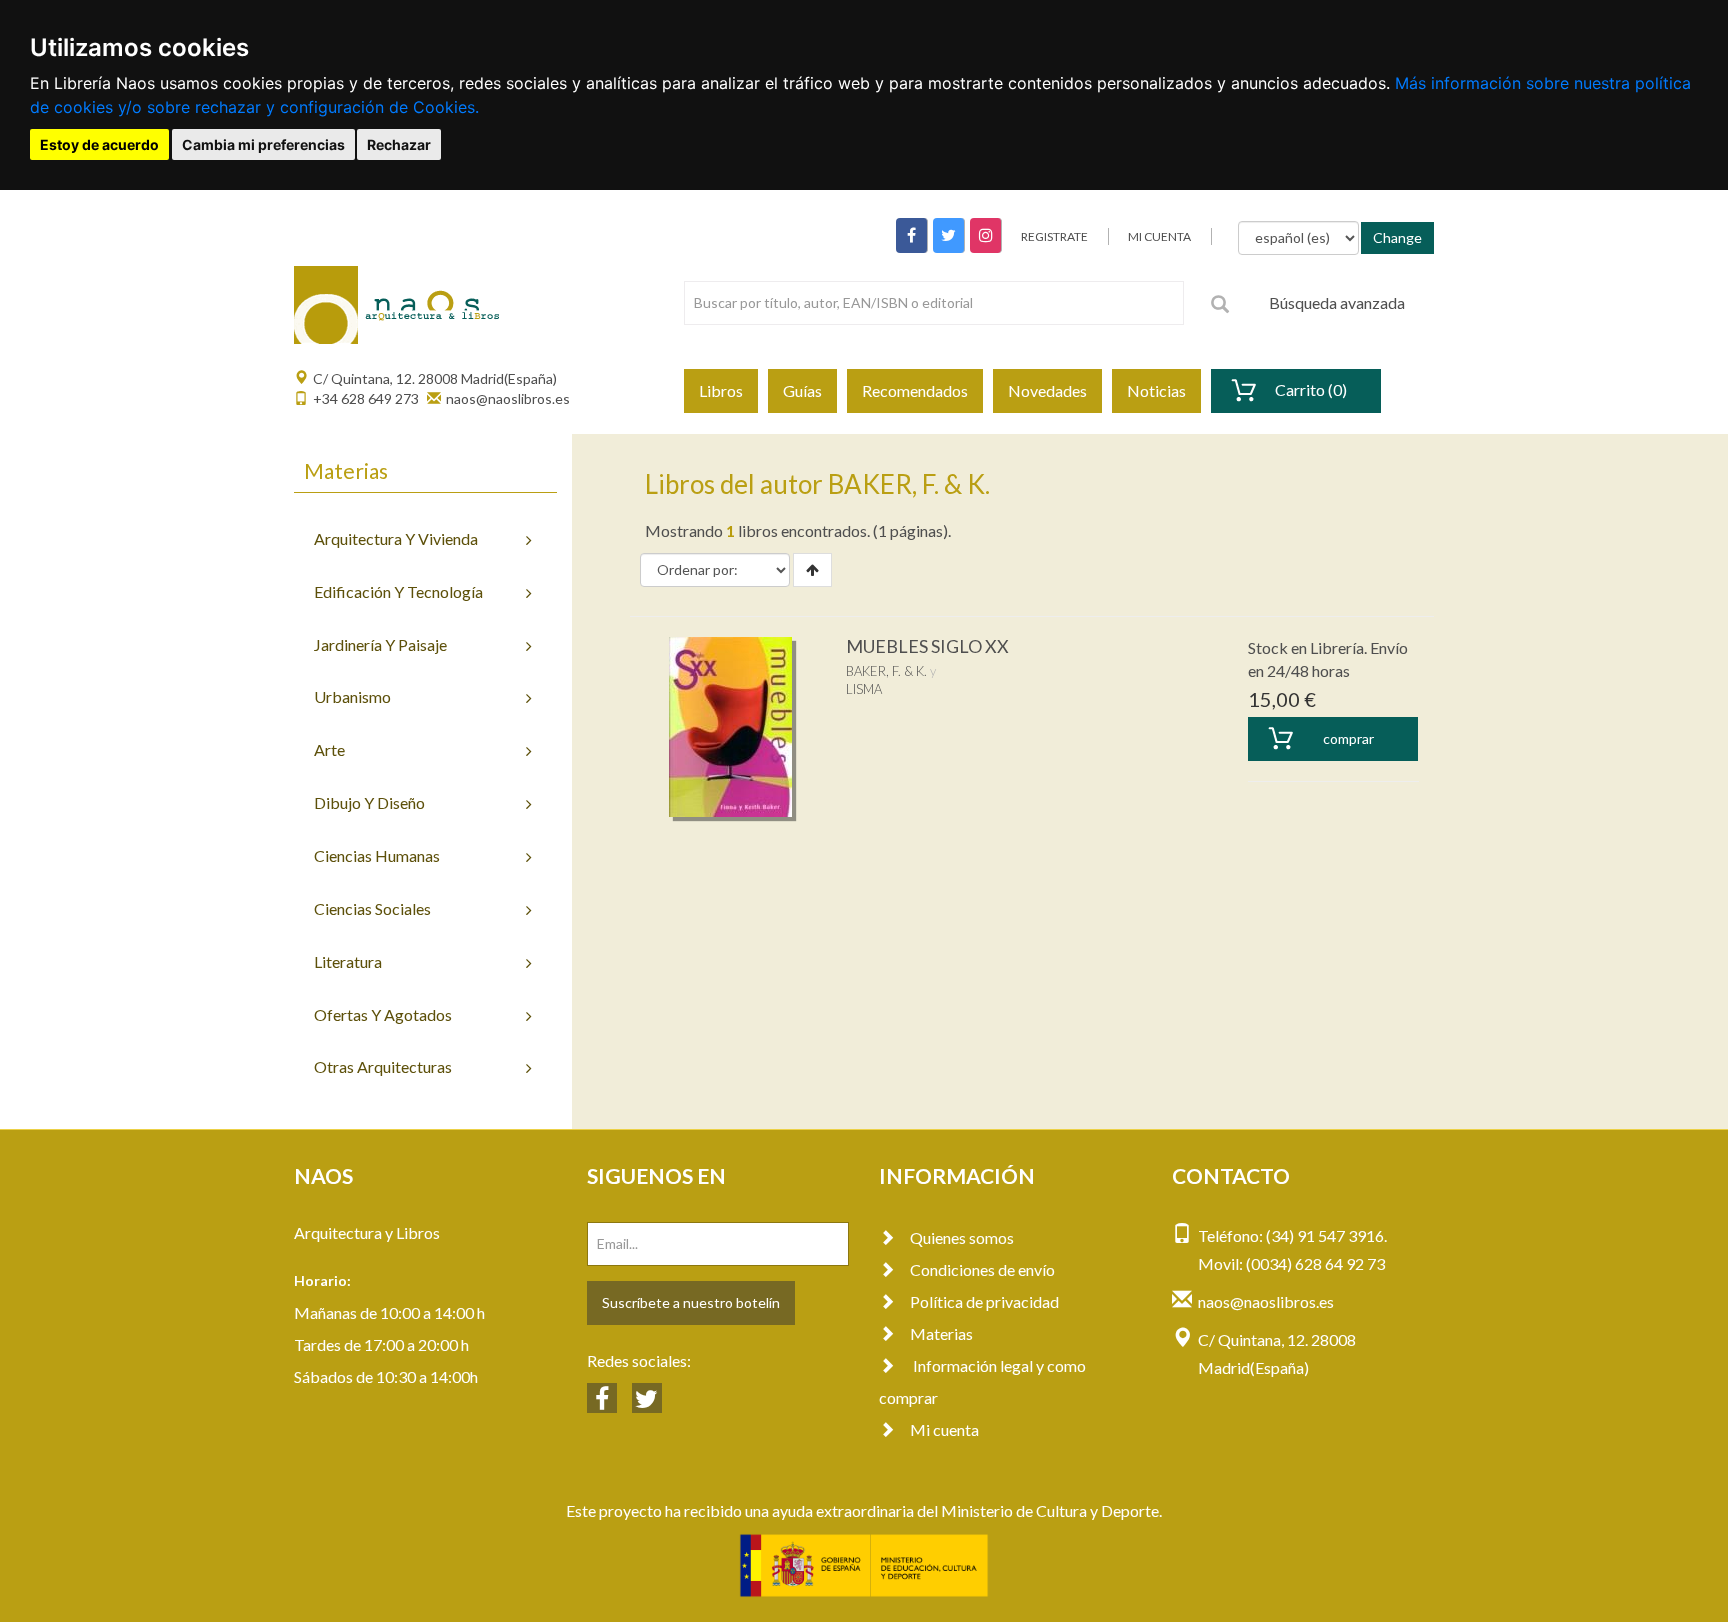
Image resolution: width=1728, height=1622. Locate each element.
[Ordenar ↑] (812, 570)
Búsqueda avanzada (1337, 302)
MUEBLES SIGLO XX (927, 646)
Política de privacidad (984, 1301)
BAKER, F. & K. (886, 671)
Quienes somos (962, 1237)
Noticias (1156, 390)
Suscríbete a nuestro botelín (691, 1302)
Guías (802, 390)
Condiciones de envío (982, 1269)
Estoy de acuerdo (99, 144)
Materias (941, 1333)
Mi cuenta (944, 1429)
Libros (721, 390)
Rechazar (399, 144)
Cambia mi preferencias (263, 144)
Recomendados (915, 390)
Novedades (1047, 390)
